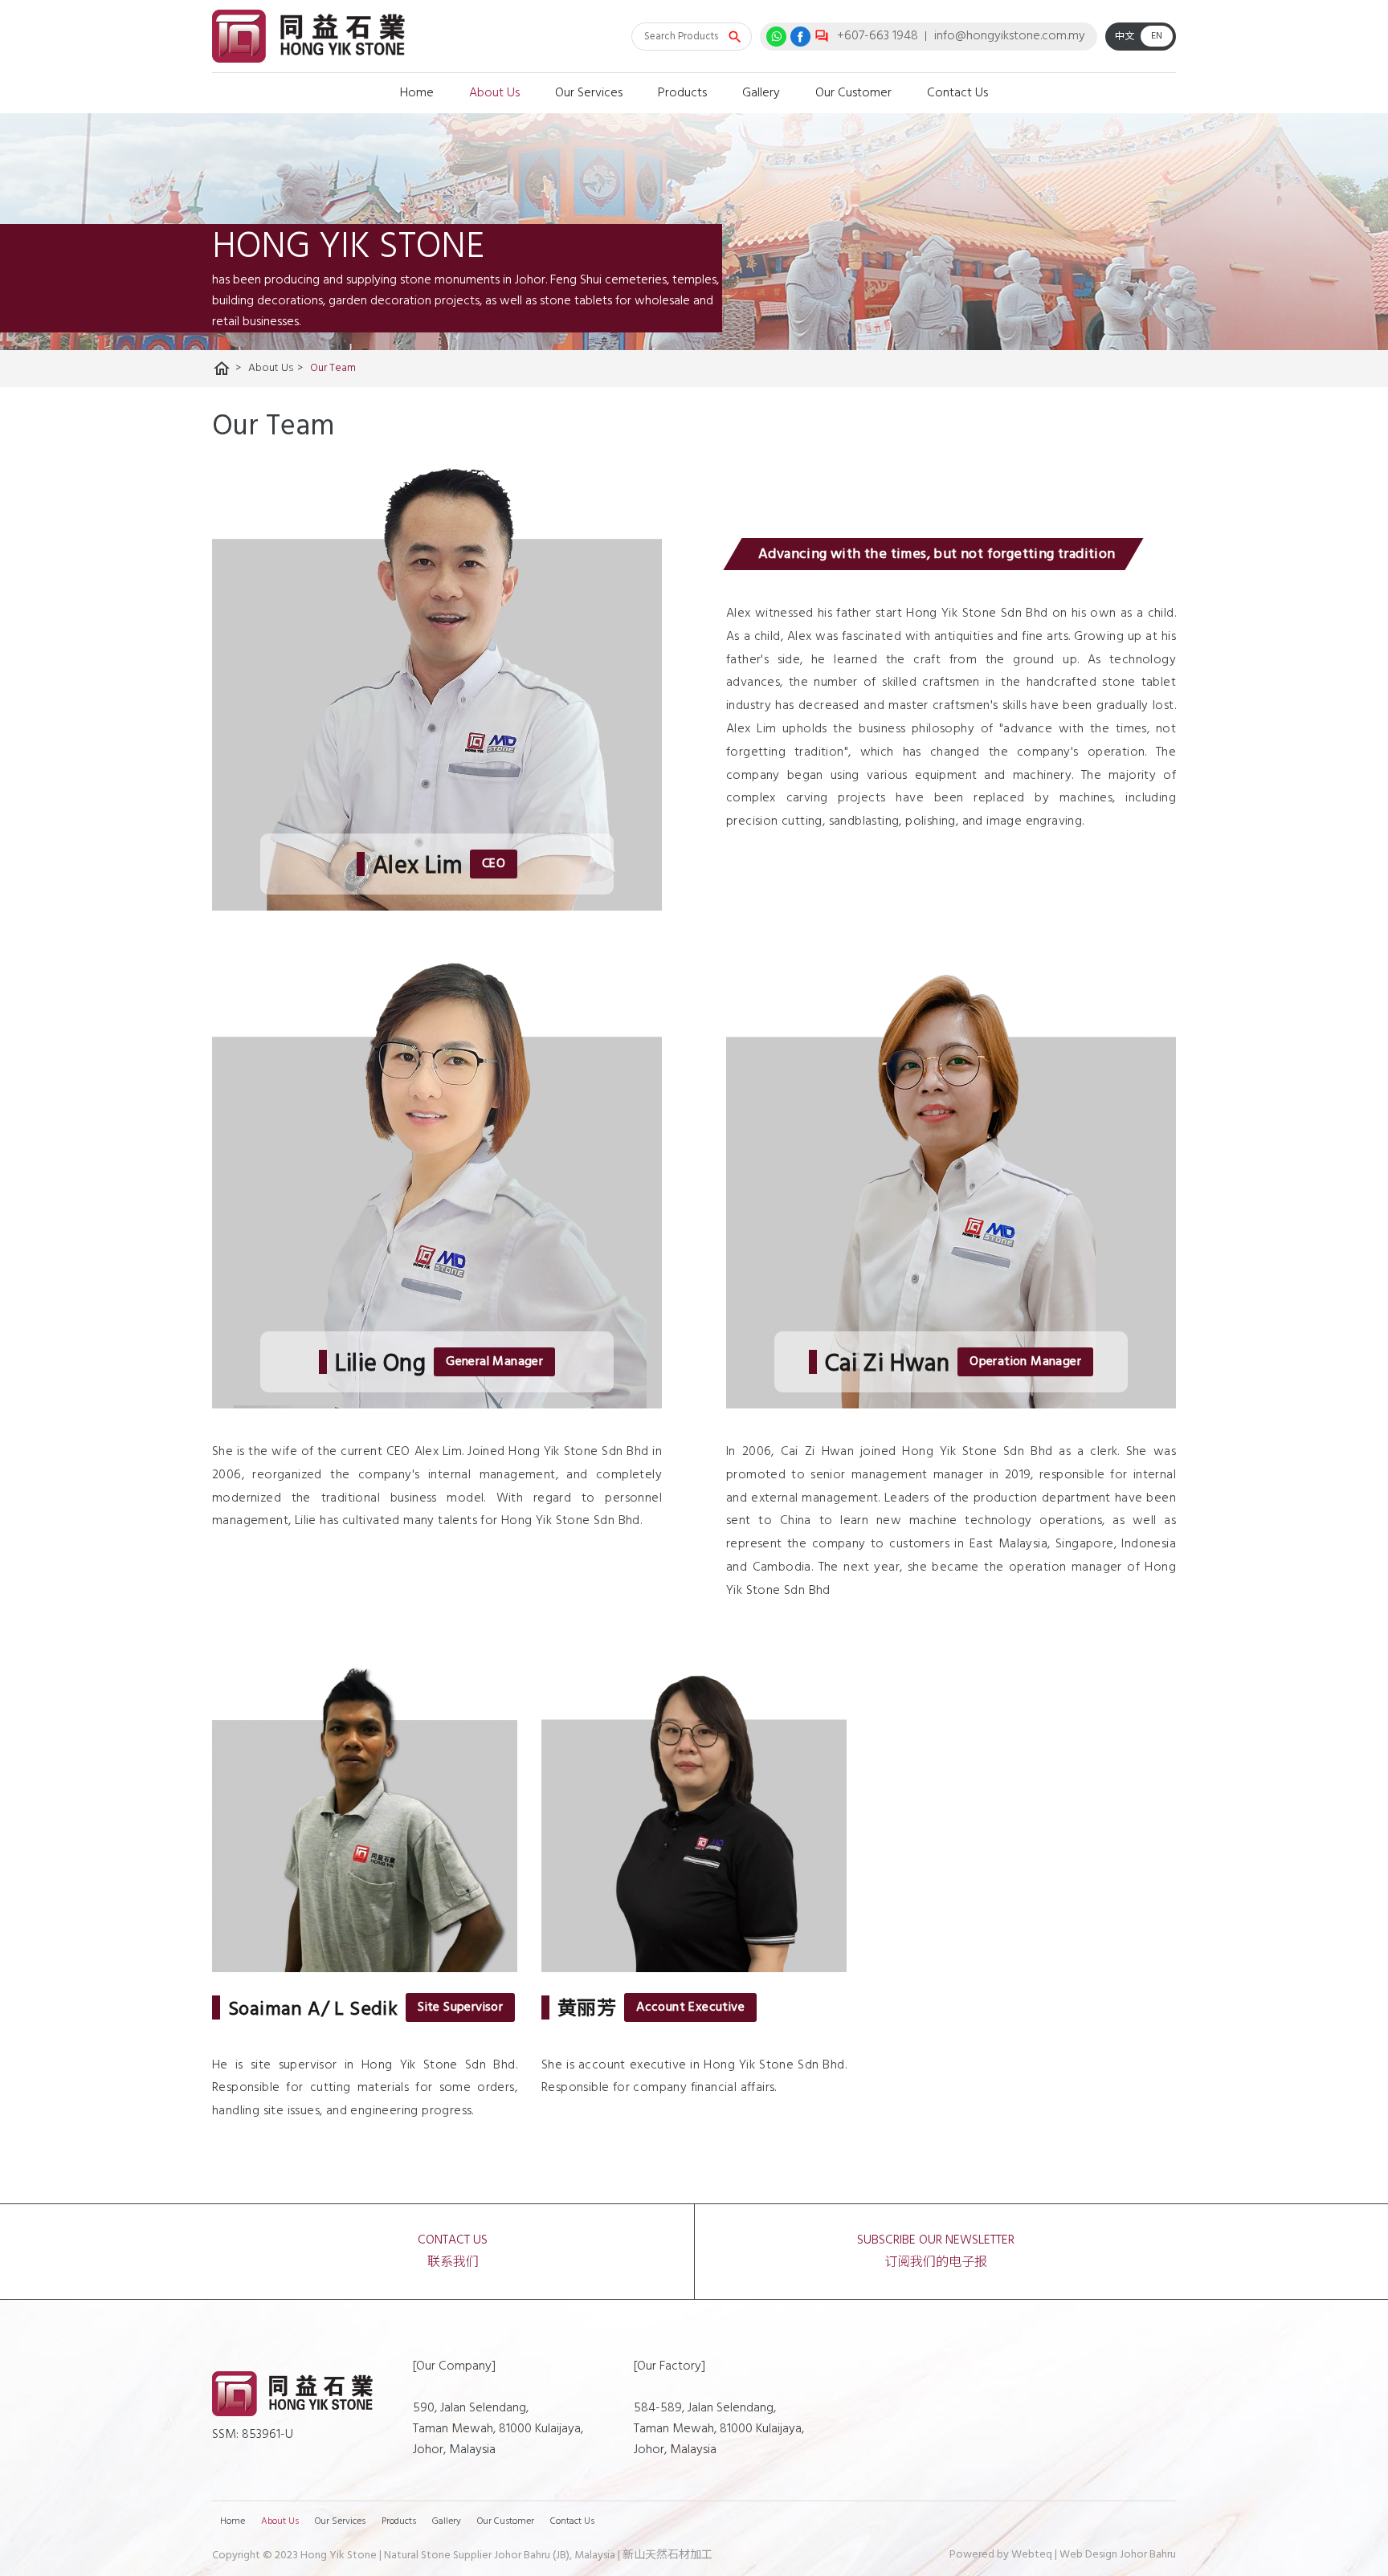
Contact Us (957, 93)
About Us (494, 93)
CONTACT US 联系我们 (453, 2252)
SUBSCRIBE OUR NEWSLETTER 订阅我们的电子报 (936, 2252)
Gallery (761, 93)
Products (682, 93)
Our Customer (853, 93)
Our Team (333, 368)
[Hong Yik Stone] (308, 37)
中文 (1125, 37)
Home (417, 93)
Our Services (589, 93)
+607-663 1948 (878, 36)
